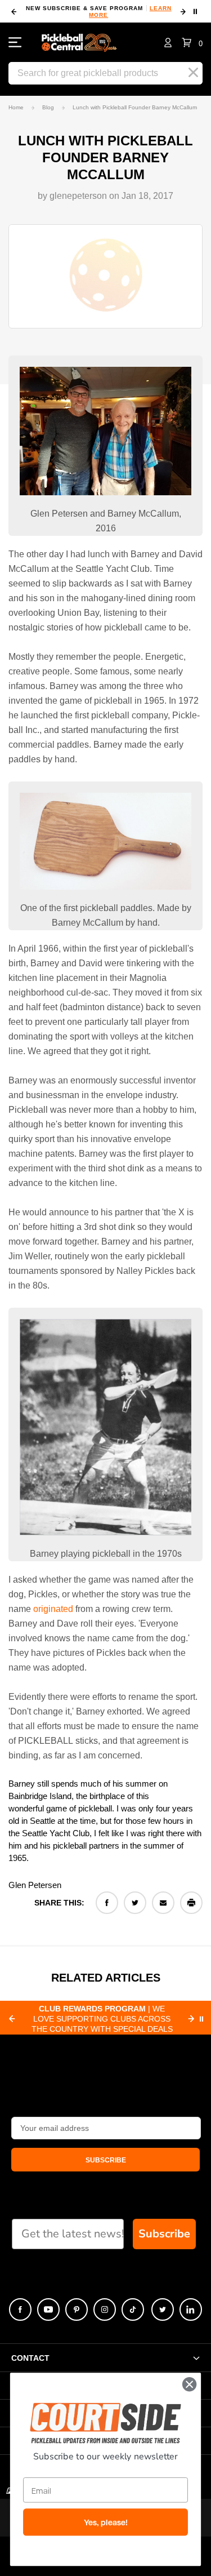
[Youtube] (48, 2309)
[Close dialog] (189, 2384)
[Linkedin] (191, 2309)
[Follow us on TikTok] (133, 2309)
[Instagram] (105, 2309)
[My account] (168, 42)
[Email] (163, 1903)
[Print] (191, 1903)
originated (53, 1609)
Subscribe (164, 2234)
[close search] (193, 73)
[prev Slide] (12, 2019)
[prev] (14, 12)
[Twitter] (135, 1903)
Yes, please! (106, 2522)
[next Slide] (191, 2019)
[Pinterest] (77, 2309)
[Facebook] (107, 1903)
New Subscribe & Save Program (99, 12)
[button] (192, 42)
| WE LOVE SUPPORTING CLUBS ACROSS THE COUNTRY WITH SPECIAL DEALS (102, 2019)
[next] (183, 12)
